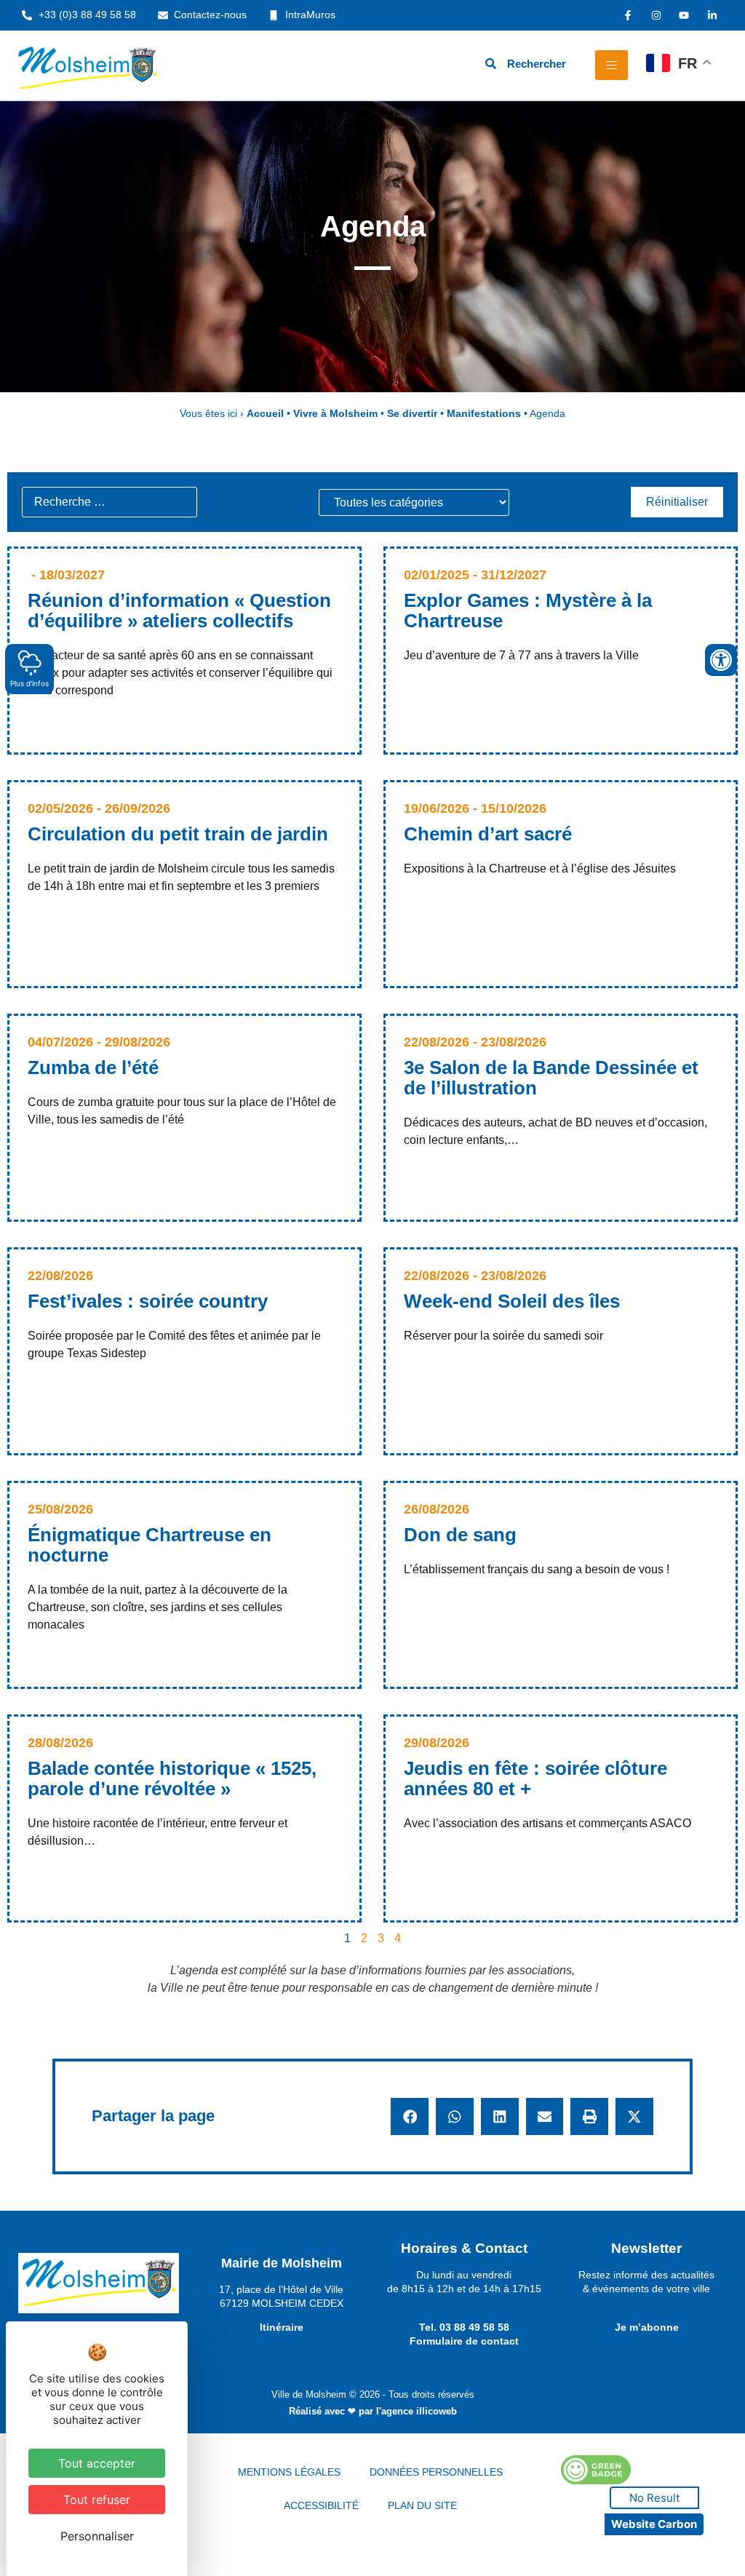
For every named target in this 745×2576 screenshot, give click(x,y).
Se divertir (412, 414)
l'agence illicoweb (417, 2411)
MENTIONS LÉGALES (289, 2472)
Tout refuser (97, 2500)
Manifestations (484, 414)
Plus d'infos (29, 683)
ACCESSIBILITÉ (321, 2505)
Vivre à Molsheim (335, 414)
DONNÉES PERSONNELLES (436, 2472)
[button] (410, 2117)
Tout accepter (97, 2463)
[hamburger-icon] (611, 65)
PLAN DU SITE (422, 2505)
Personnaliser (97, 2536)
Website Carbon (654, 2524)
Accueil (265, 414)
